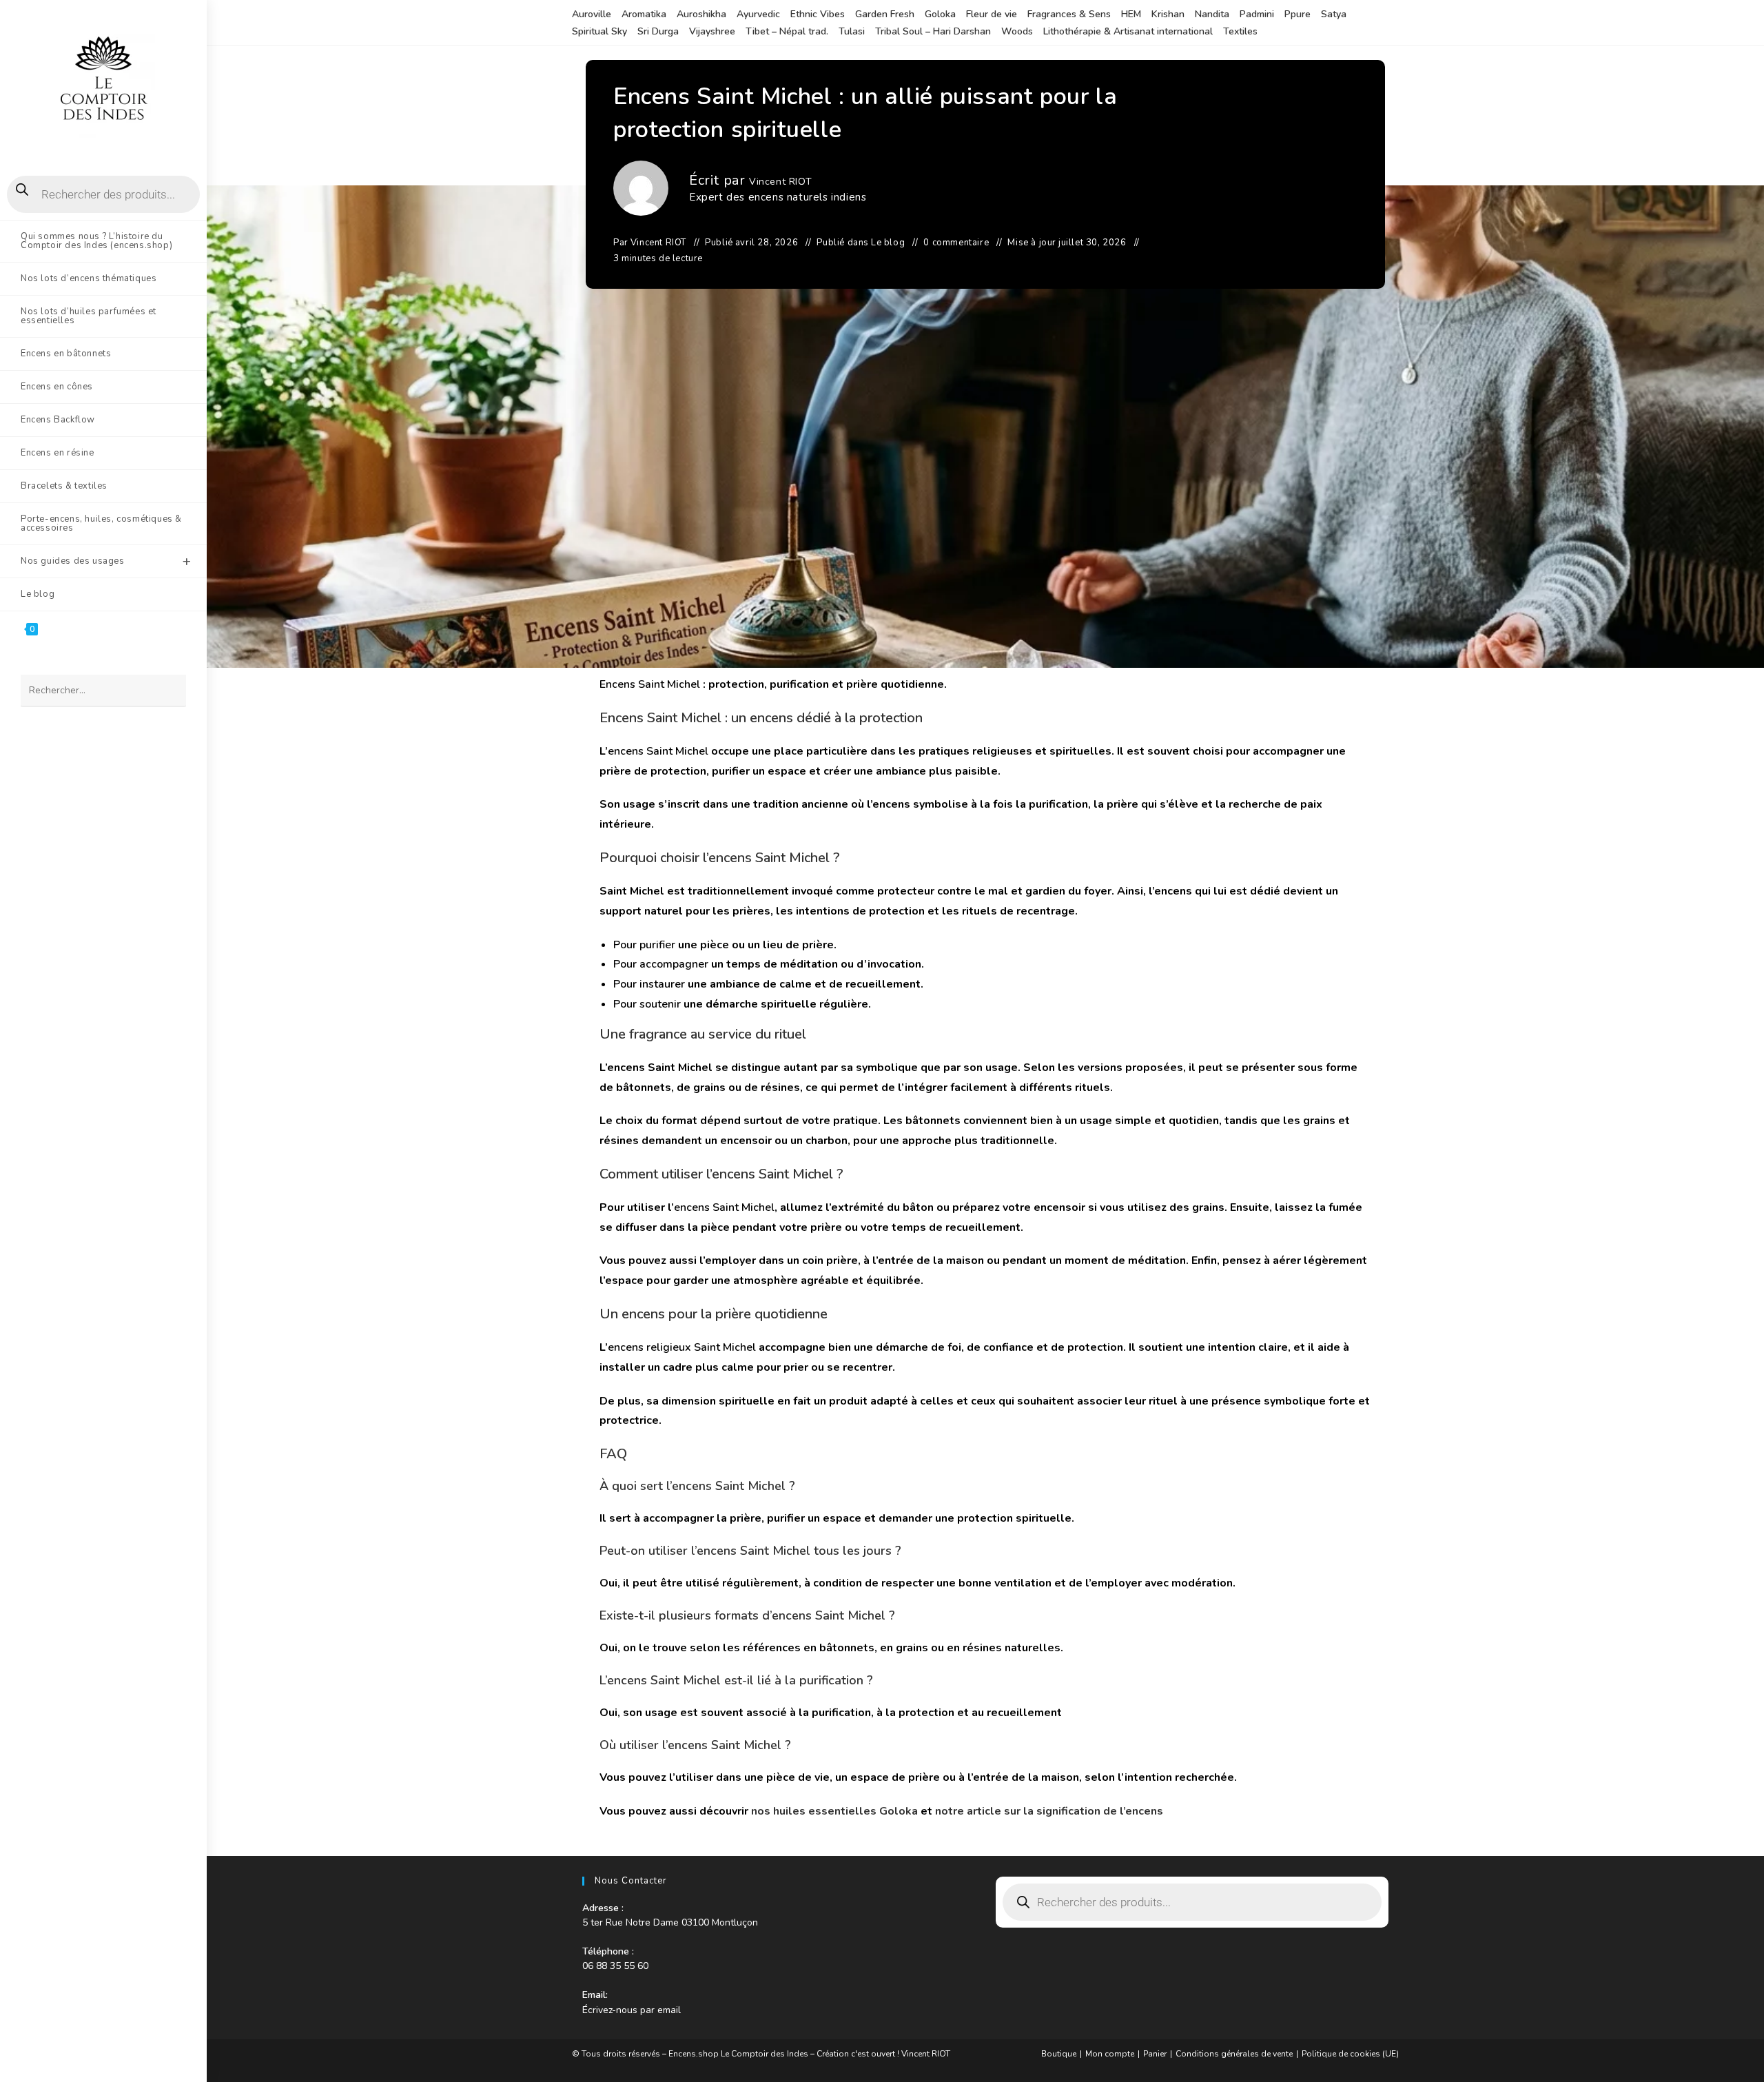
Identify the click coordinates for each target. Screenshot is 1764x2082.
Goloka (940, 14)
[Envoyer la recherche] (169, 691)
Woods (1017, 31)
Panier (1155, 2054)
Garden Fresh (885, 14)
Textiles (1240, 31)
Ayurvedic (758, 14)
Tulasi (852, 31)
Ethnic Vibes (818, 14)
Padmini (1257, 14)
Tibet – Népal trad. (787, 31)
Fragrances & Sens (1069, 14)
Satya (1334, 14)
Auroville (592, 14)
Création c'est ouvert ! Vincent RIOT (883, 2054)
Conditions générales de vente (1234, 2054)
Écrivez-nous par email (632, 2010)
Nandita (1212, 14)
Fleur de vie (992, 14)
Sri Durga (658, 31)
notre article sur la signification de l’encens (1049, 1811)
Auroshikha (701, 14)
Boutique (1059, 2054)
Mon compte (1110, 2054)
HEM (1131, 14)
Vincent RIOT (780, 182)
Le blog (888, 243)
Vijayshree (712, 31)
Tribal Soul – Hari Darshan (933, 31)
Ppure (1298, 14)
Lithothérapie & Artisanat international (1128, 31)
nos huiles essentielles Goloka (834, 1811)
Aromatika (644, 14)
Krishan (1168, 14)
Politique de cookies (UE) (1350, 2054)
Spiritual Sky (599, 31)
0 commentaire (956, 243)
